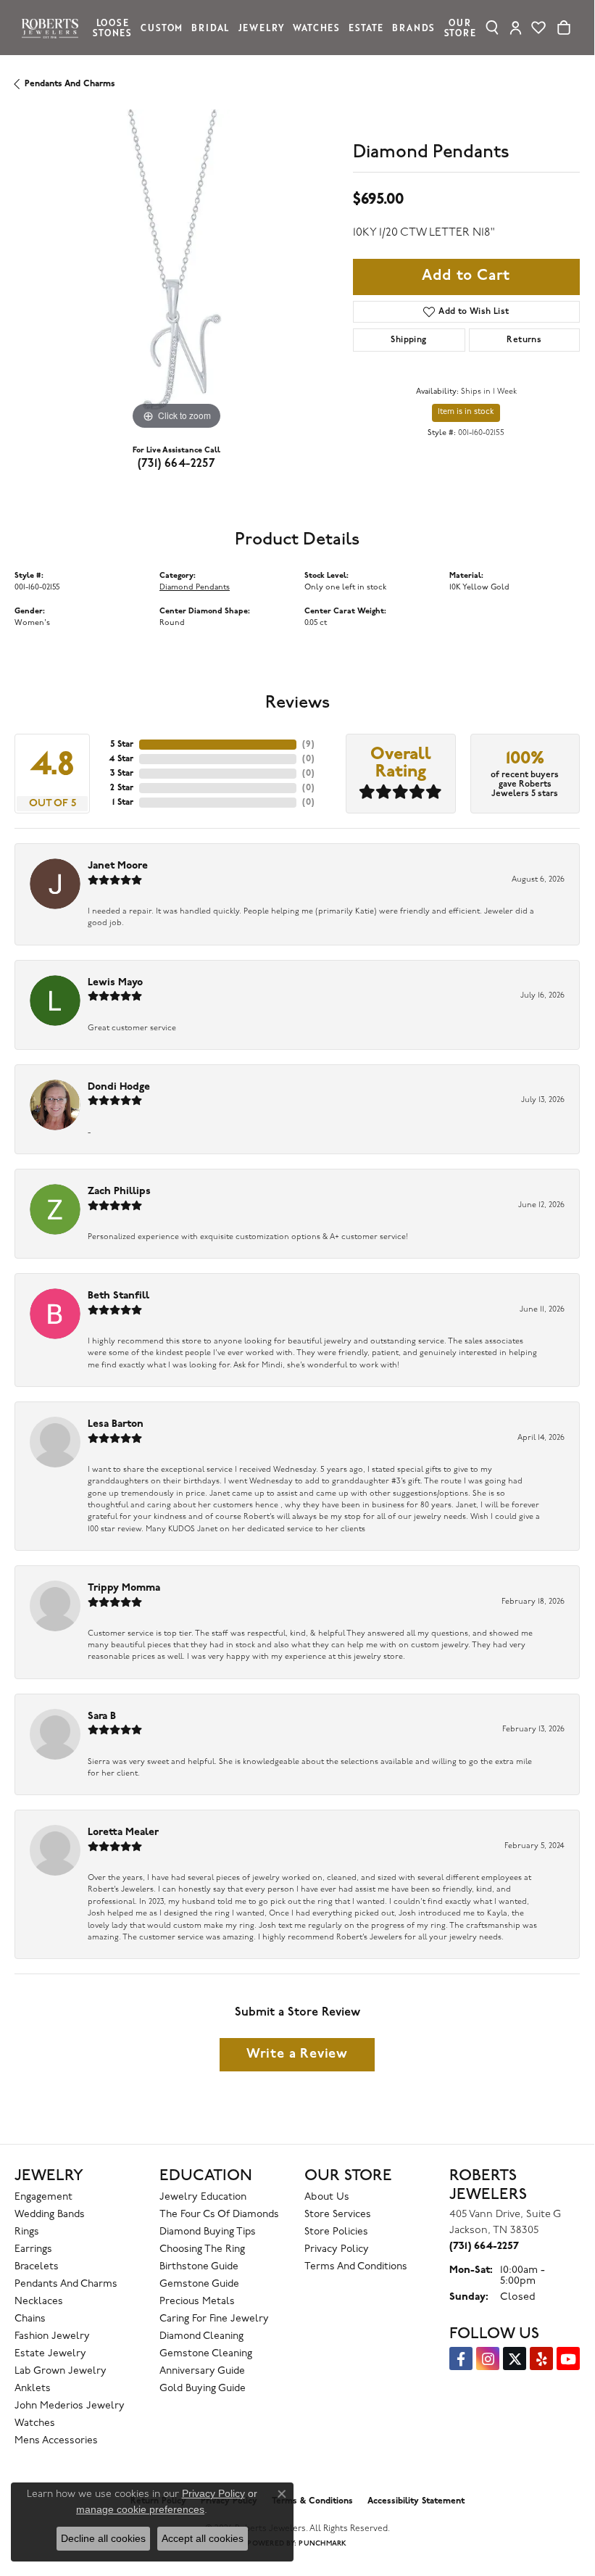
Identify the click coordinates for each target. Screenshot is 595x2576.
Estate (366, 27)
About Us (327, 2197)
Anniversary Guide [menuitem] (202, 2371)
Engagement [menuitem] (43, 2197)
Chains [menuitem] (30, 2319)
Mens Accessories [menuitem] (56, 2441)
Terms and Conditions (356, 2267)
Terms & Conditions (312, 2501)
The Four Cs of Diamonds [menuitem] (219, 2215)
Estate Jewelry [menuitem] (50, 2354)
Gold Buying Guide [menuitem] (203, 2389)
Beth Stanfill (118, 1296)
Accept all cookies (203, 2538)
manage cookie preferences (140, 2509)
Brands (413, 27)
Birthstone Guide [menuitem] (199, 2267)
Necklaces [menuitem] (39, 2302)
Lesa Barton (116, 1424)
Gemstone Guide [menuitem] (199, 2284)
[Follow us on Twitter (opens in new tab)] (515, 2358)
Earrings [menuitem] (33, 2249)
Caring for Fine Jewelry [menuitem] (214, 2319)
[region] (176, 272)
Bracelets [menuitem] (37, 2267)
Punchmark (323, 2544)
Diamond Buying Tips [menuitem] (208, 2232)
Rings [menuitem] (27, 2232)
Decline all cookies (103, 2538)
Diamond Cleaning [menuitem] (201, 2336)
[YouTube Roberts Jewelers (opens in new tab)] (568, 2358)
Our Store (460, 27)
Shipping (408, 340)
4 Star (121, 759)
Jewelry (262, 27)
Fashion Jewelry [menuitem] (52, 2336)
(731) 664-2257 (177, 464)
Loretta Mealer (123, 1832)
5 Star (122, 745)
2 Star (122, 788)
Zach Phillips (119, 1192)
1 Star (123, 803)
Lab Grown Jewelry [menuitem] (61, 2371)
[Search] (492, 28)
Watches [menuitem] (35, 2423)
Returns (524, 340)
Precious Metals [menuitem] (197, 2302)
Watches (316, 27)
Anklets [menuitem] (33, 2389)
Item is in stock (466, 412)
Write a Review (297, 2054)
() (308, 745)
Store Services (338, 2215)
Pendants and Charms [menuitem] (66, 2284)
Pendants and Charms (70, 84)
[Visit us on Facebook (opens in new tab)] (461, 2358)
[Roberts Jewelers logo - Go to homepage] (54, 27)
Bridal (210, 27)
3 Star (122, 774)
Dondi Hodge (119, 1087)
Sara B (102, 1716)
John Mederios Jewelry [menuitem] (70, 2406)
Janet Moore (118, 866)
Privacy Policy (337, 2249)
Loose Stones (112, 27)
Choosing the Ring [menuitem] (202, 2249)
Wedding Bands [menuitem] (50, 2215)
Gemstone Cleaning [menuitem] (206, 2354)
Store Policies (336, 2232)
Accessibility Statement (416, 2501)
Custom (162, 27)
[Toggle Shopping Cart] (564, 28)
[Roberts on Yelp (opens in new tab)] (541, 2358)
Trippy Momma (124, 1588)
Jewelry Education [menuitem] (203, 2197)
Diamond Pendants (195, 588)
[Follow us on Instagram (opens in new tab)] (488, 2358)
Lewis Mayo (115, 983)
